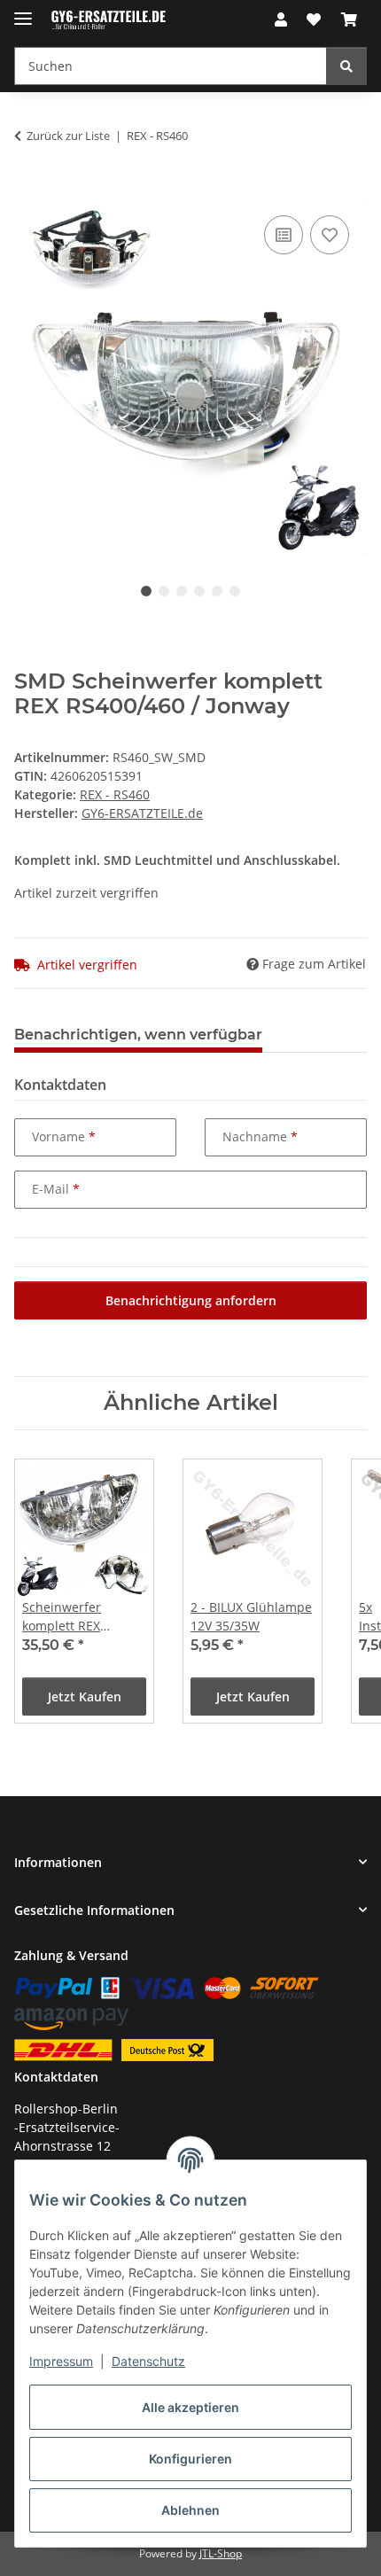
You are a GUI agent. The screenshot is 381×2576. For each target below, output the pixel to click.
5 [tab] (217, 591)
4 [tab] (199, 591)
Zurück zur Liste (68, 136)
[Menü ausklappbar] (23, 11)
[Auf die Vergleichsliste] (284, 235)
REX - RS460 (115, 794)
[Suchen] (346, 66)
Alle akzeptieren (190, 2407)
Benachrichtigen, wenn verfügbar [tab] (138, 1035)
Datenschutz (148, 2361)
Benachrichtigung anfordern (191, 1300)
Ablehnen (190, 2510)
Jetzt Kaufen (85, 1697)
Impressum (61, 2361)
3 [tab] (182, 591)
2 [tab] (164, 591)
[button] (281, 19)
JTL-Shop (221, 2553)
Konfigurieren (190, 2459)
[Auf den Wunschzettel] (330, 235)
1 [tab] (146, 591)
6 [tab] (235, 591)
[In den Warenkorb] (28, 191)
